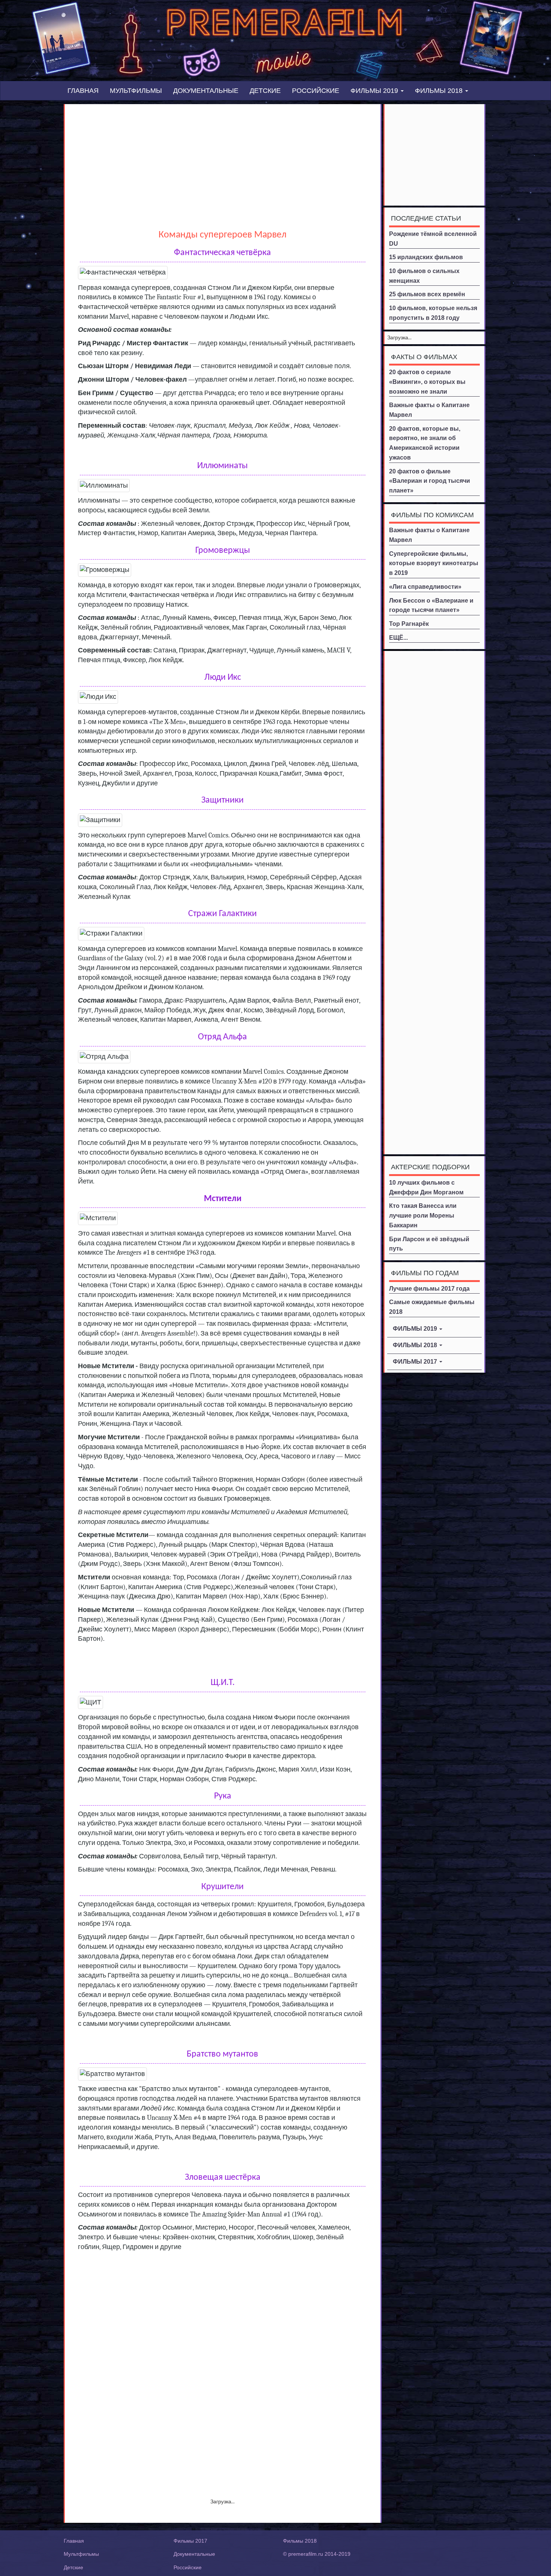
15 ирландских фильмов (426, 257)
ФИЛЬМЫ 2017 (416, 1362)
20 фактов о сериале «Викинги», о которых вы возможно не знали (427, 382)
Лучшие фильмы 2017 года (429, 1289)
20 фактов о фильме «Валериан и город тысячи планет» (430, 481)
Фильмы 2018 (300, 2541)
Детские (73, 2567)
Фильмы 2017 (190, 2541)
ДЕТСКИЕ (265, 91)
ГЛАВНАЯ (83, 91)
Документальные (194, 2554)
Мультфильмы (81, 2554)
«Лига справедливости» (425, 587)
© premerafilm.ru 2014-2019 (317, 2554)
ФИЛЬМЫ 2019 (375, 91)
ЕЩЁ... (398, 638)
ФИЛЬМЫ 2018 (440, 91)
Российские (188, 2567)
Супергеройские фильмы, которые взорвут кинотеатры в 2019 (434, 563)
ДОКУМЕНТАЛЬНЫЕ (206, 91)
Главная (74, 2541)
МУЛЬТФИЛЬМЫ (136, 91)
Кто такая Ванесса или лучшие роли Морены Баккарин (423, 1215)
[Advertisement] (223, 160)
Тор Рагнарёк (409, 624)
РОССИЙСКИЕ (316, 91)
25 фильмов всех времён (427, 294)
